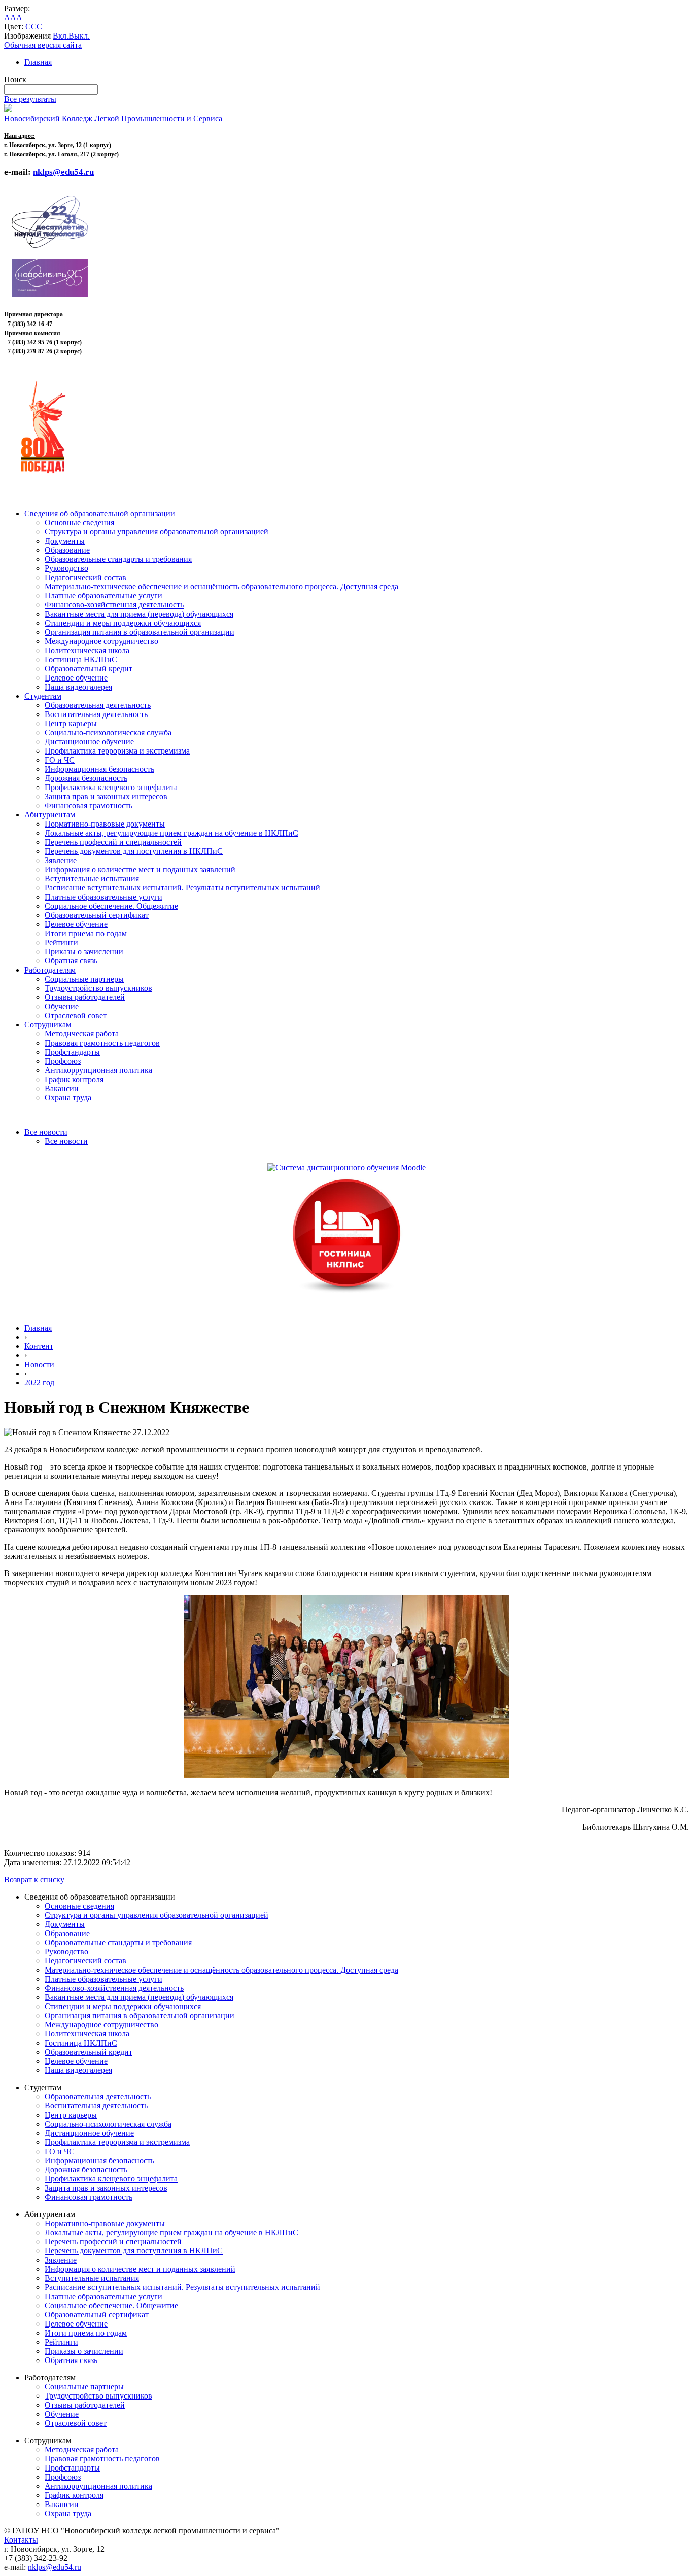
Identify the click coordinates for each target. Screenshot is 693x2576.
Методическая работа (82, 1034)
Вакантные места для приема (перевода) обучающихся (139, 614)
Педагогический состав (85, 577)
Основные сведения (79, 523)
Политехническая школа (87, 650)
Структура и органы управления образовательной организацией (157, 532)
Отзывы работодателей (85, 997)
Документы (65, 541)
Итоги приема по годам (86, 933)
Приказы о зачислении (84, 952)
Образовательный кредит (89, 669)
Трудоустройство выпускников (98, 988)
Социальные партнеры (84, 979)
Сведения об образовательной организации (100, 513)
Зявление (61, 860)
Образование (67, 550)
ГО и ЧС (60, 760)
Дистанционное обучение (89, 742)
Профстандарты (72, 1052)
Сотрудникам (48, 1025)
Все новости (46, 1132)
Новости (39, 1364)
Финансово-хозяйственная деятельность (114, 605)
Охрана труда (68, 1098)
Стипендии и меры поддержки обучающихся (123, 623)
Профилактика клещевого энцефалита (111, 787)
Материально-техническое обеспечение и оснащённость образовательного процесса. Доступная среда (221, 586)
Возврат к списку (34, 1880)
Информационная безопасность (99, 769)
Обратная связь (71, 961)
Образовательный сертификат (97, 915)
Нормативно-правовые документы (105, 824)
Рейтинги (61, 942)
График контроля (74, 1079)
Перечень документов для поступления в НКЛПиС (134, 851)
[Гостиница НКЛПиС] (346, 1293)
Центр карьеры (71, 723)
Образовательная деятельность (98, 705)
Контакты (21, 2540)
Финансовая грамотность (89, 806)
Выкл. (79, 36)
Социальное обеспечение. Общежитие (111, 906)
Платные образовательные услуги (103, 596)
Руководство (66, 568)
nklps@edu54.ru (55, 2567)
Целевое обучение (76, 678)
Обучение (62, 1006)
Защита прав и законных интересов (106, 796)
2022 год (39, 1383)
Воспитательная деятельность (96, 714)
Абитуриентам (50, 815)
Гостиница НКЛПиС (81, 659)
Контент (39, 1346)
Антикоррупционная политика (98, 1070)
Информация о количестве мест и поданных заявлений (140, 869)
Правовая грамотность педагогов (102, 1043)
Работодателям (50, 970)
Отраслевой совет (76, 1015)
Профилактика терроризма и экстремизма (117, 751)
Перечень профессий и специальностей (113, 842)
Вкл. (61, 36)
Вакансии (62, 1088)
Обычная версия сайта (43, 45)
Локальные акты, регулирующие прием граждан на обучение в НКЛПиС (171, 833)
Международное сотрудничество (101, 641)
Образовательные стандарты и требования (118, 559)
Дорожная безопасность (86, 778)
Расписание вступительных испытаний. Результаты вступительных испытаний (182, 888)
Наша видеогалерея (78, 687)
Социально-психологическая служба (108, 732)
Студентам (43, 696)
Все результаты (30, 99)
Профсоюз (63, 1061)
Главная (38, 62)
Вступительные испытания (92, 879)
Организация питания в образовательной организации (140, 632)
